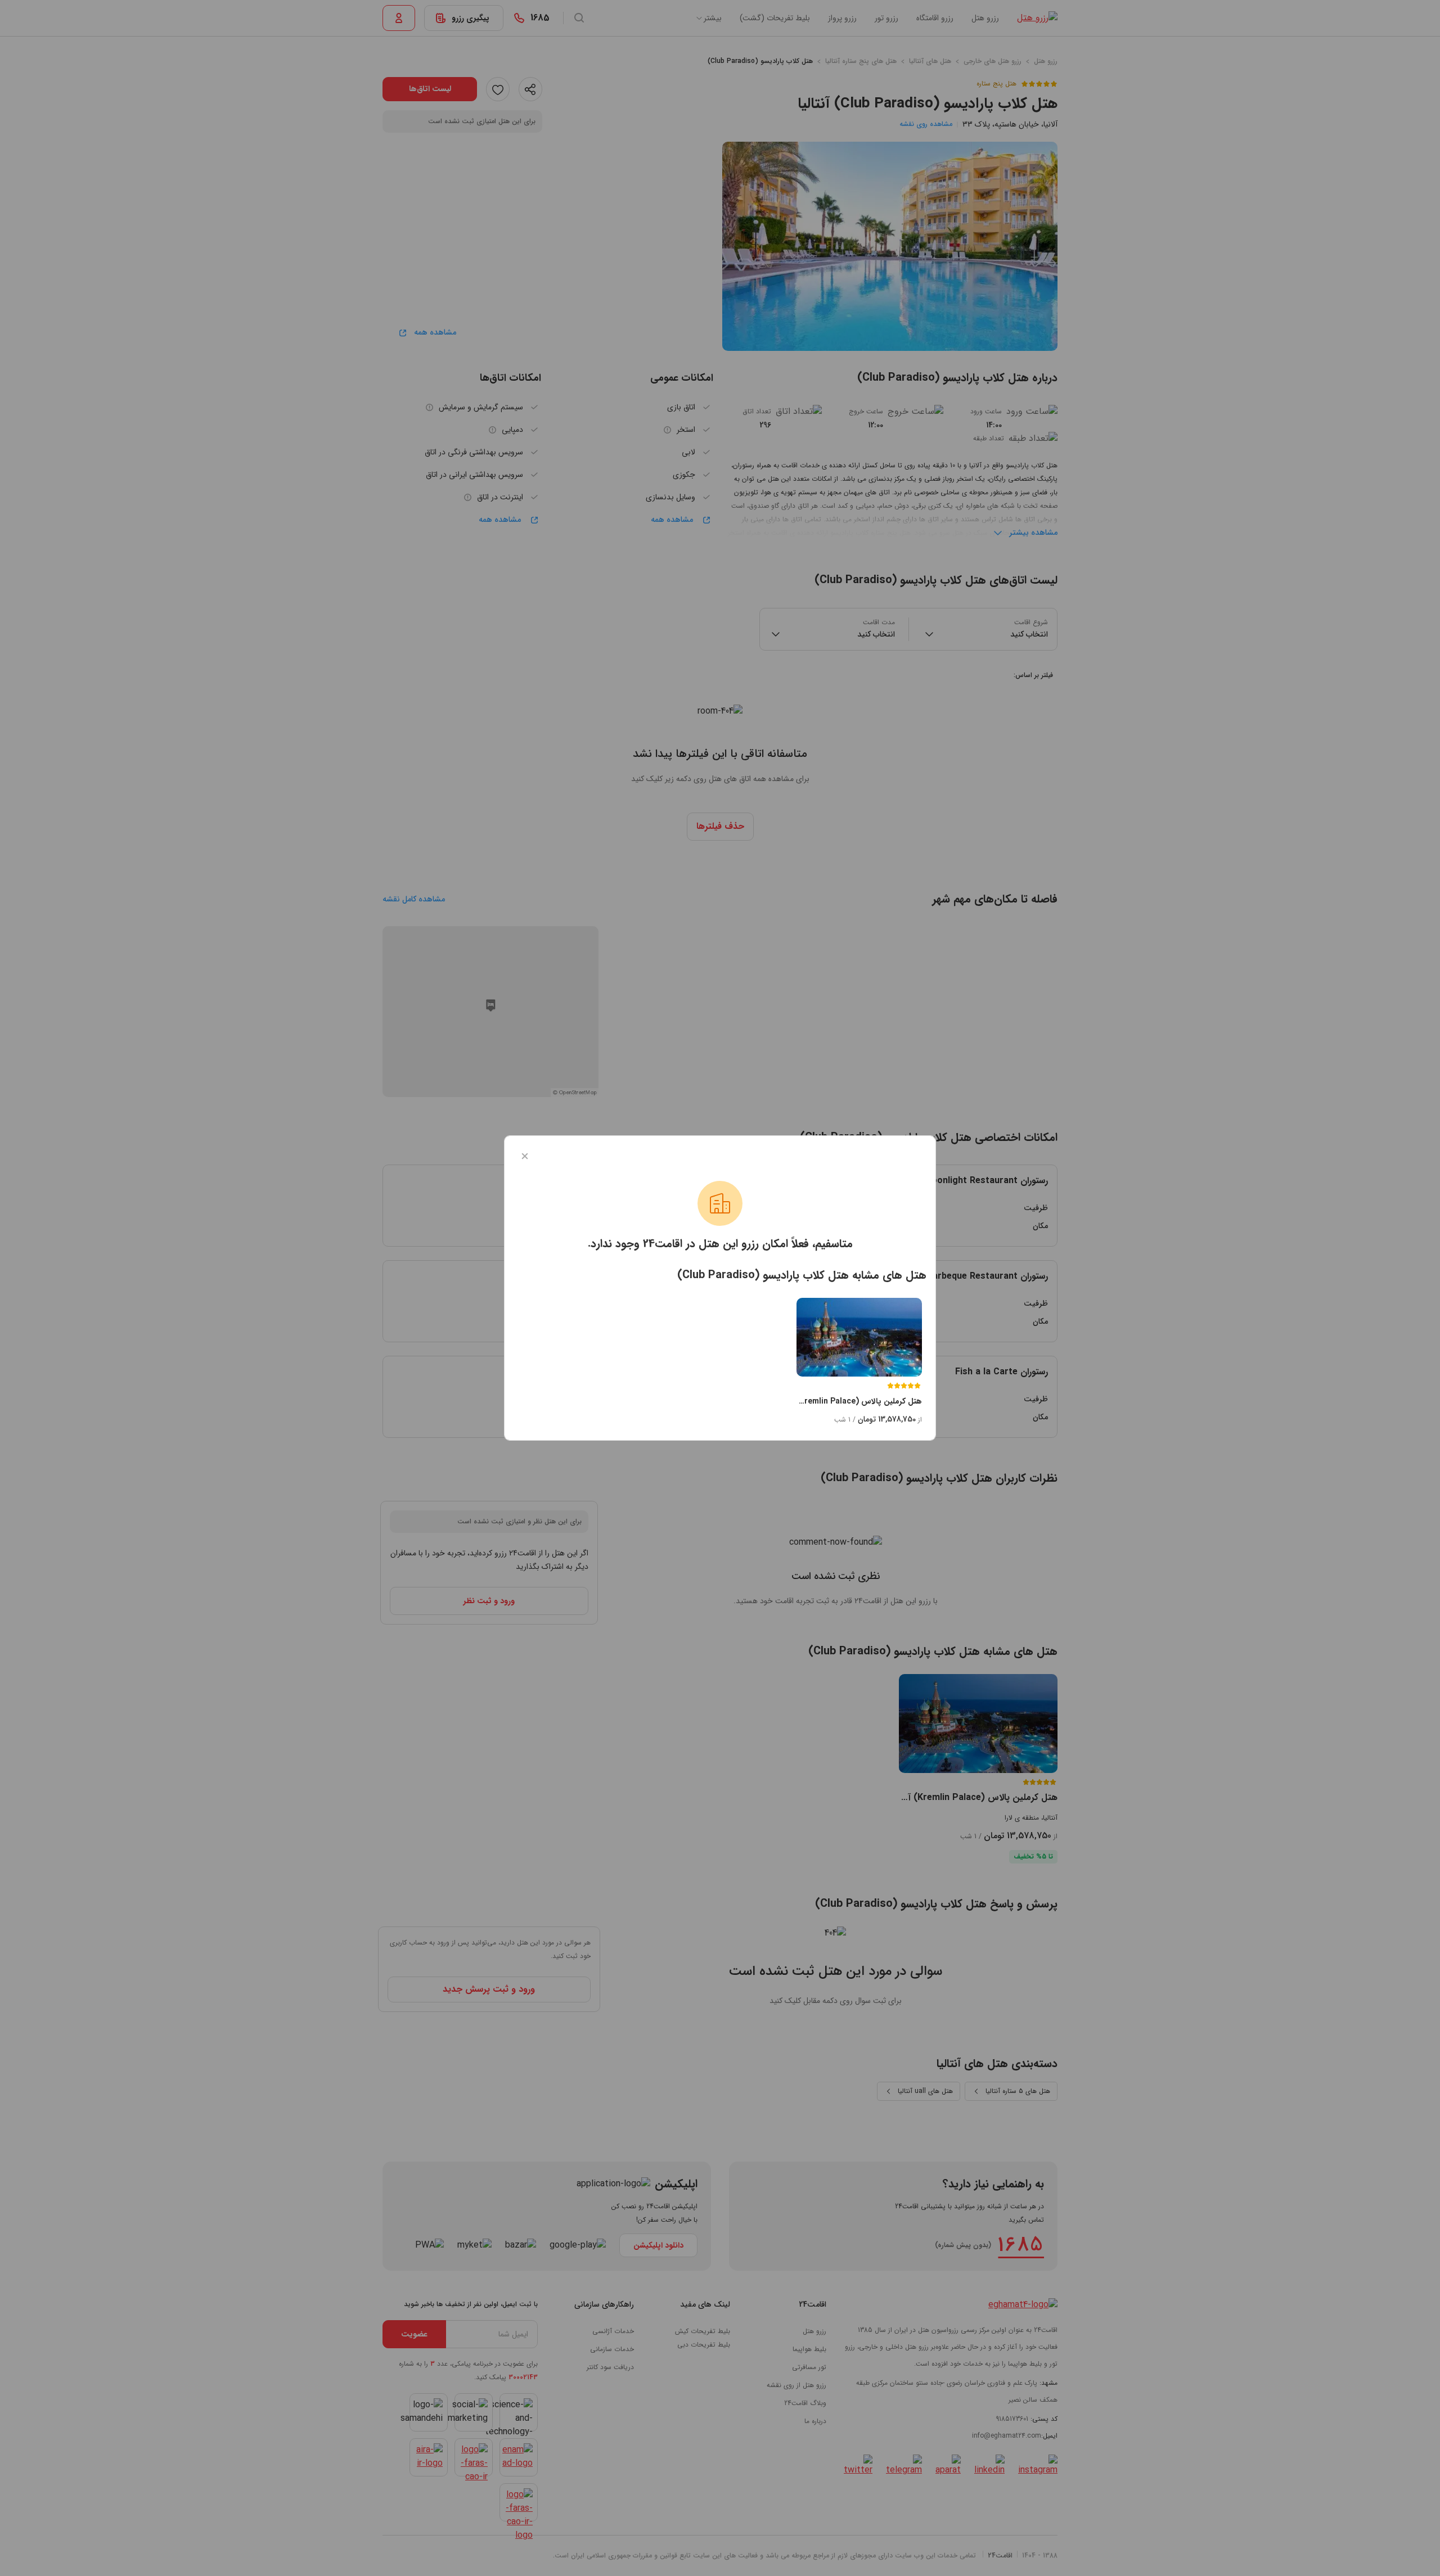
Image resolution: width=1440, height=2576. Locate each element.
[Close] (525, 1156)
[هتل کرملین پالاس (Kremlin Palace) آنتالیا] (859, 1337)
